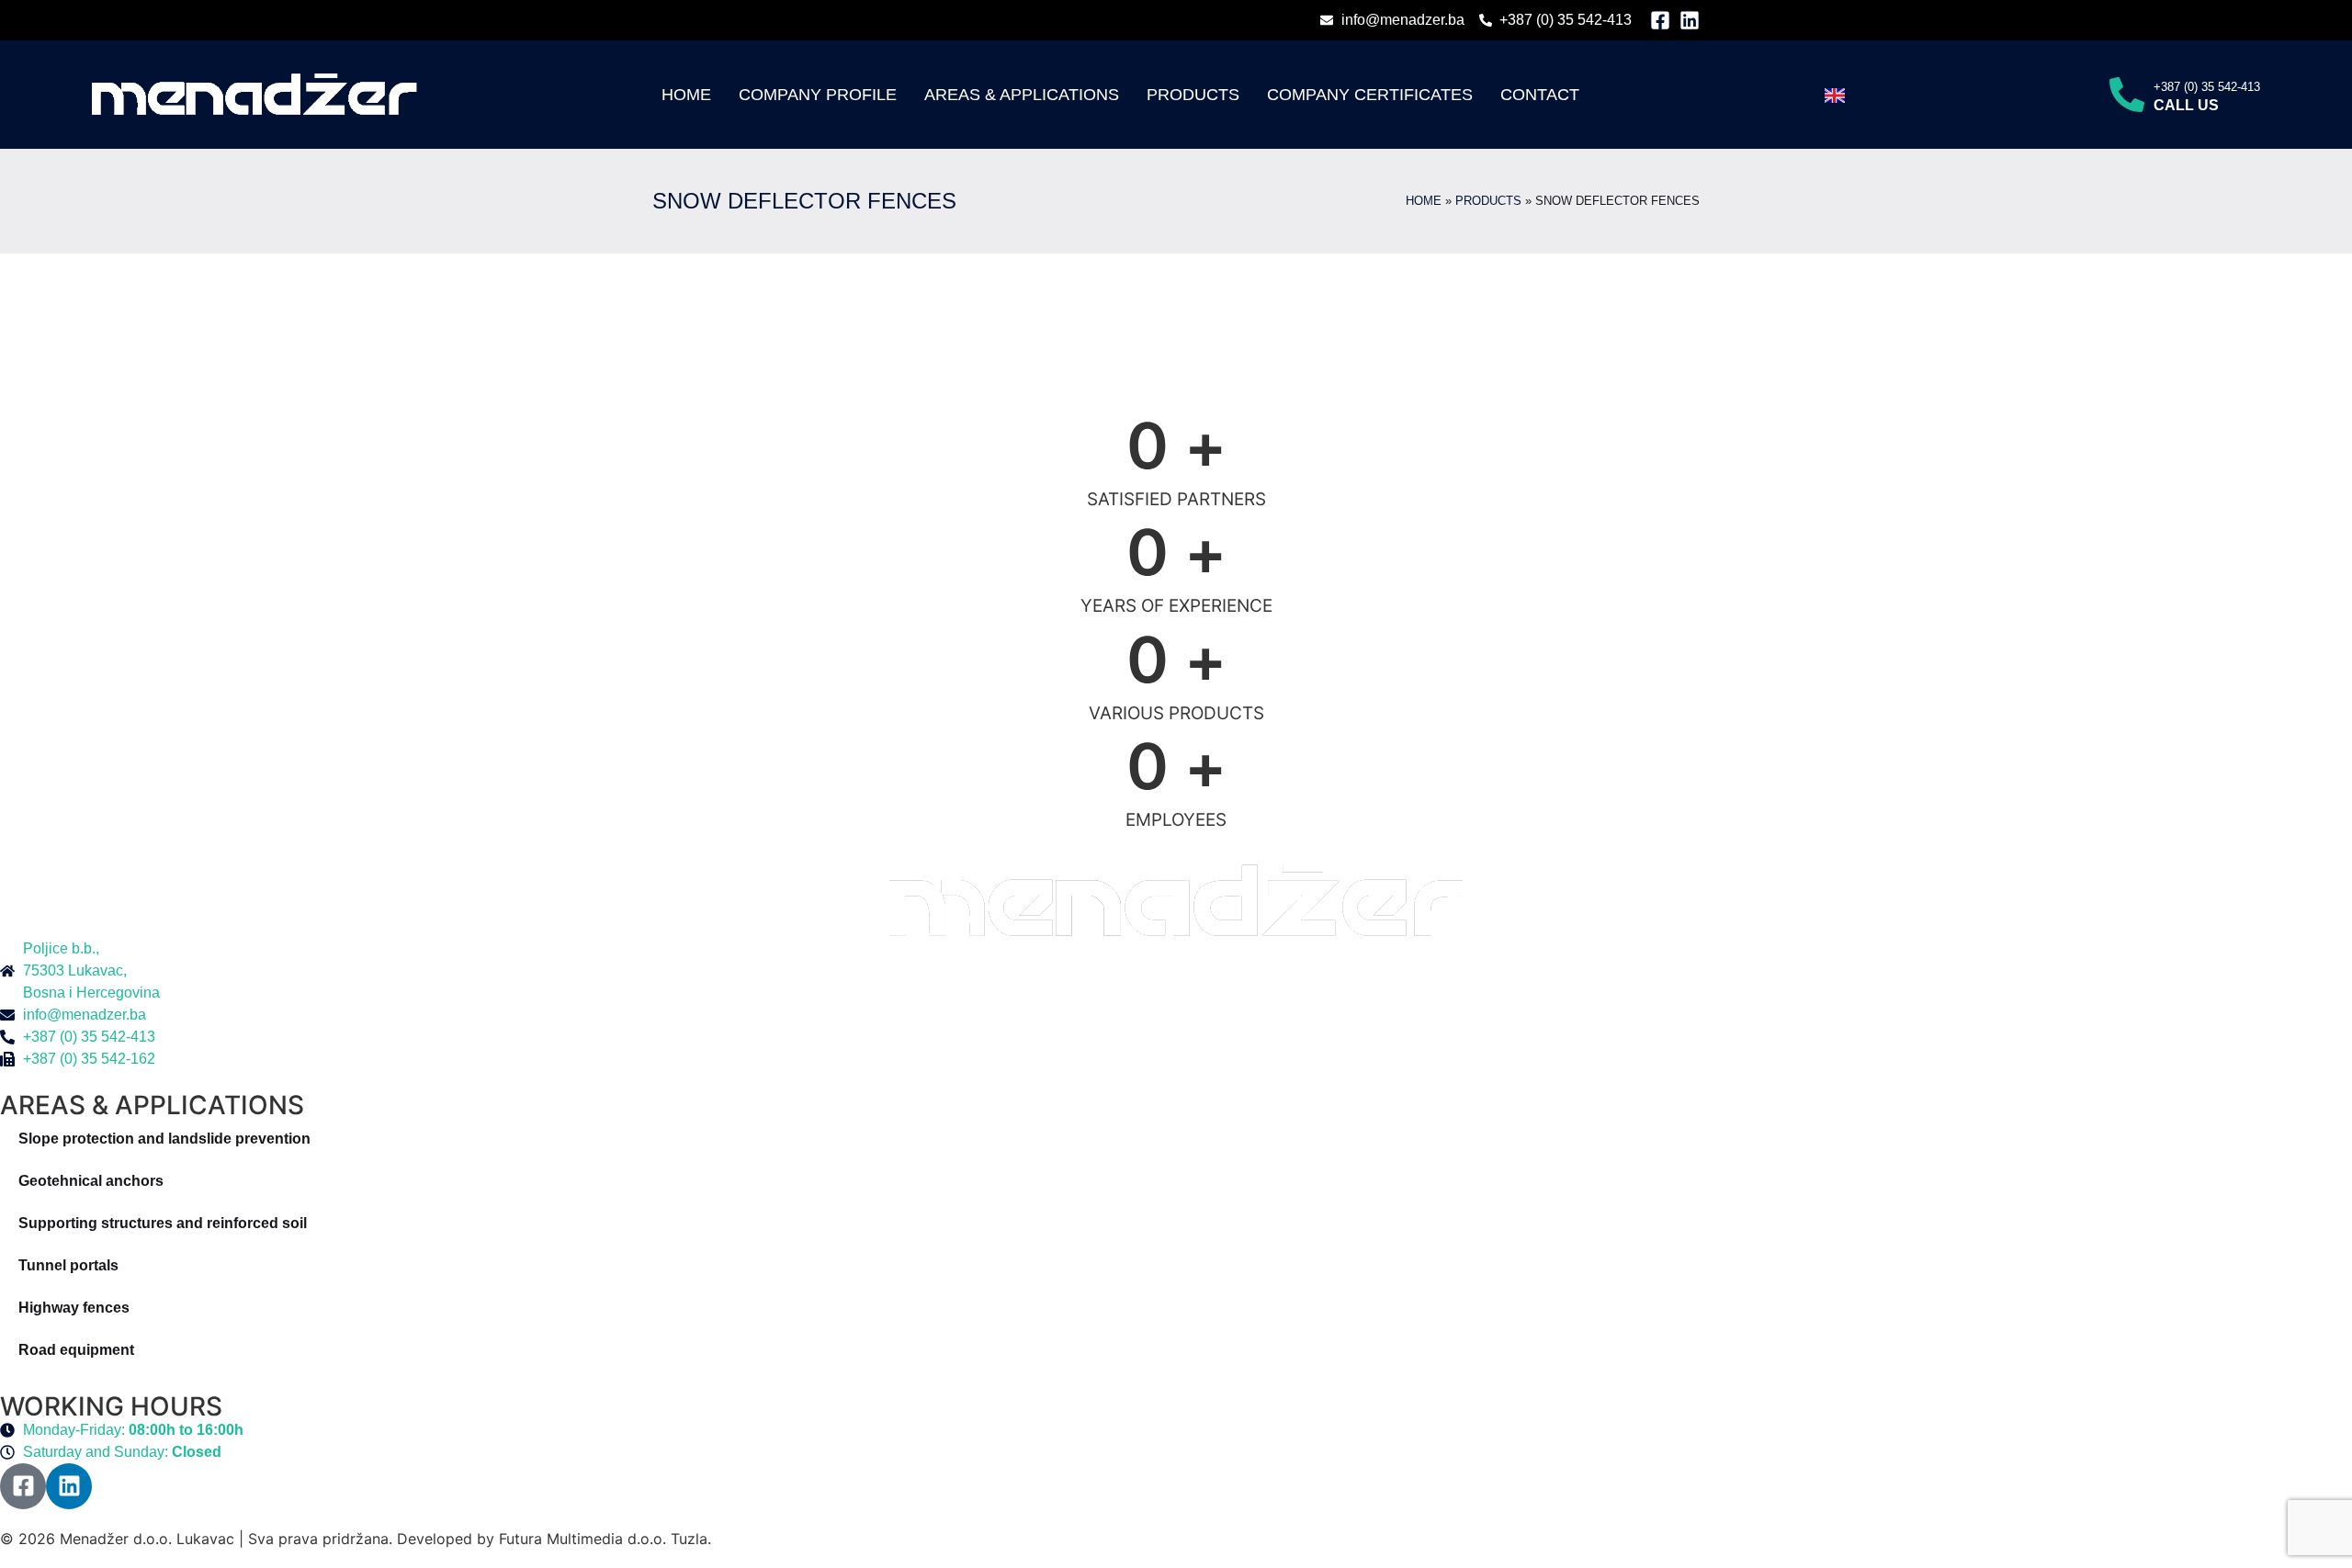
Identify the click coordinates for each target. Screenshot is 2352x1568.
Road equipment (76, 1350)
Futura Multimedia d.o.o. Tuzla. (605, 1539)
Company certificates (1370, 95)
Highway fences (74, 1308)
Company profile (818, 95)
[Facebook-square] (1660, 20)
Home (686, 95)
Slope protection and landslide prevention (164, 1139)
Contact (1540, 95)
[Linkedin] (1690, 20)
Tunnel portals (68, 1265)
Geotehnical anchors (91, 1181)
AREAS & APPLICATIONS (1022, 95)
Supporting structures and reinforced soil (163, 1223)
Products (1193, 95)
